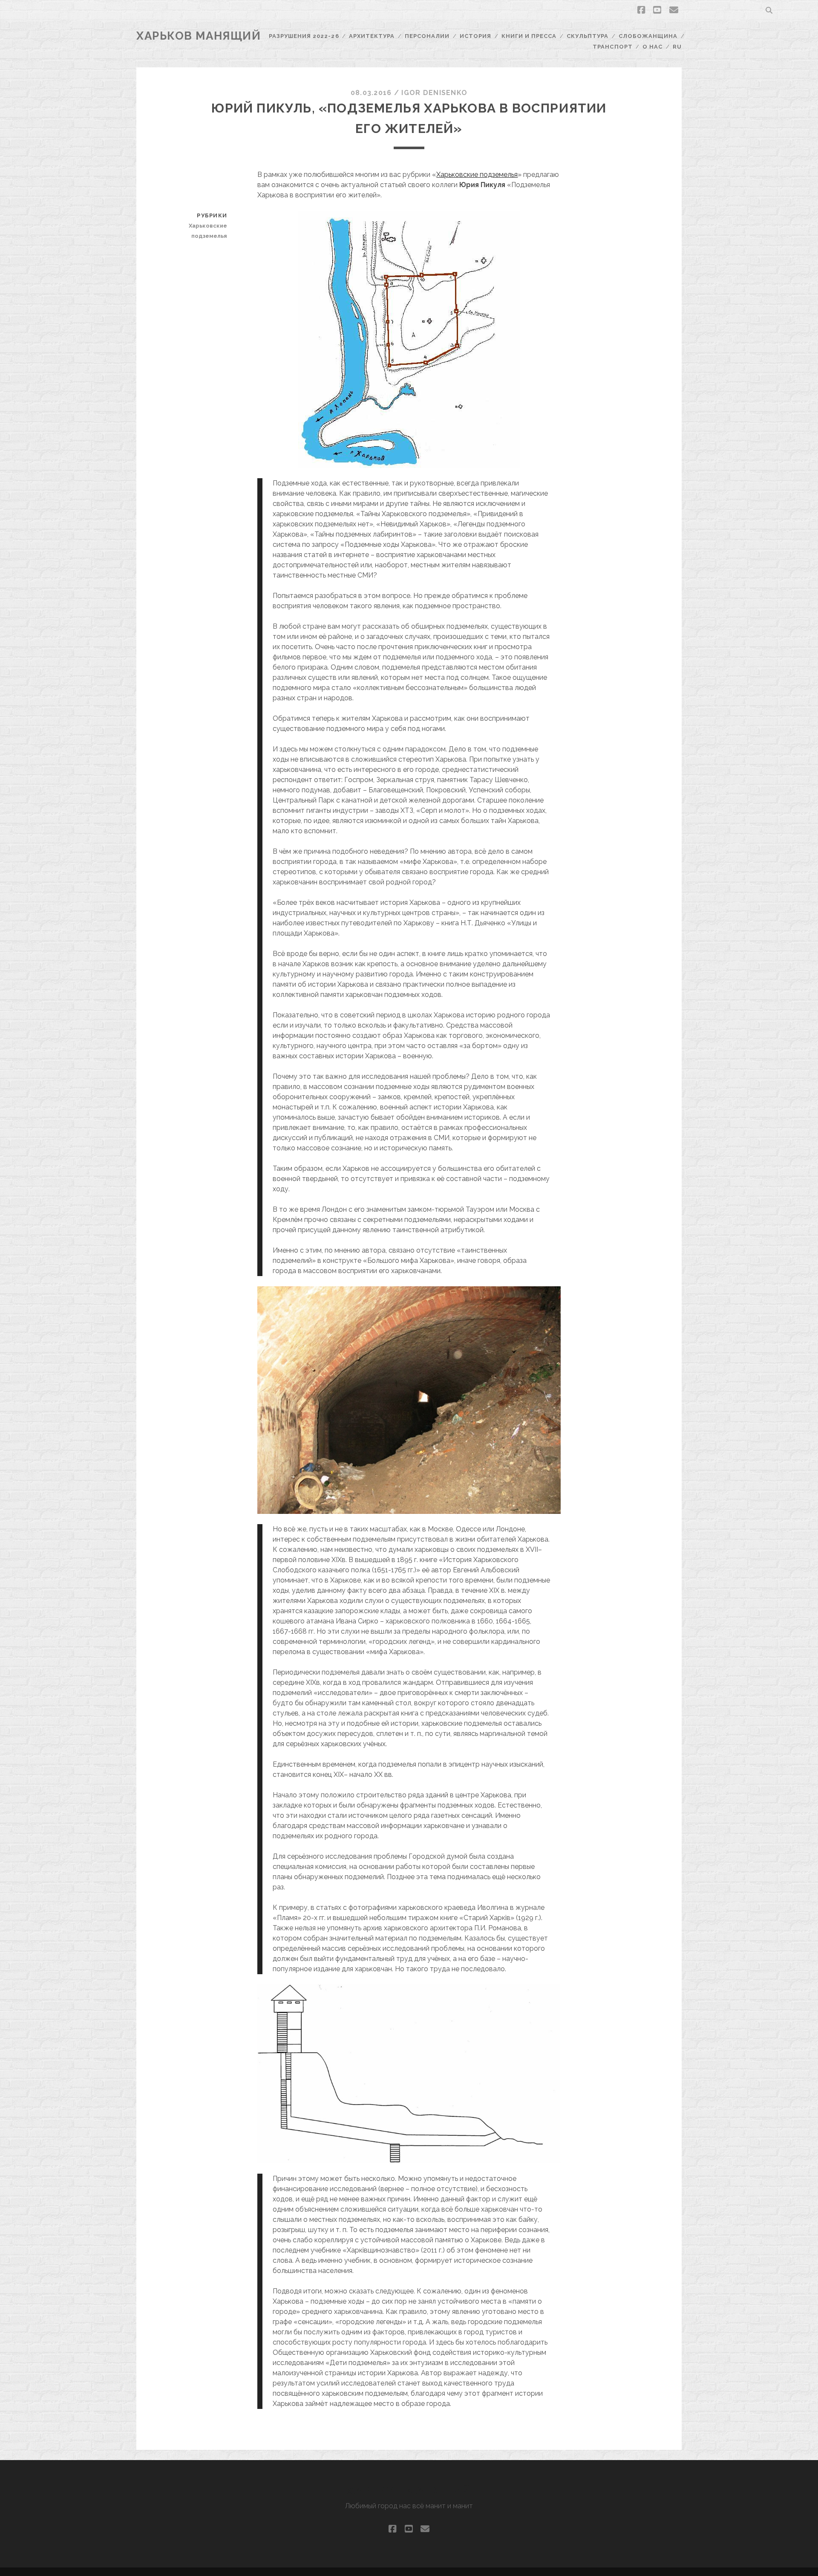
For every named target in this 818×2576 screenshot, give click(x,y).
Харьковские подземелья (477, 175)
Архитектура (372, 36)
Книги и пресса (529, 36)
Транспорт (612, 47)
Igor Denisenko (434, 93)
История (475, 36)
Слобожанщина (648, 36)
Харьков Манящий (199, 36)
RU (677, 47)
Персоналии (427, 36)
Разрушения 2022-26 (304, 36)
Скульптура (588, 36)
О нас (652, 47)
